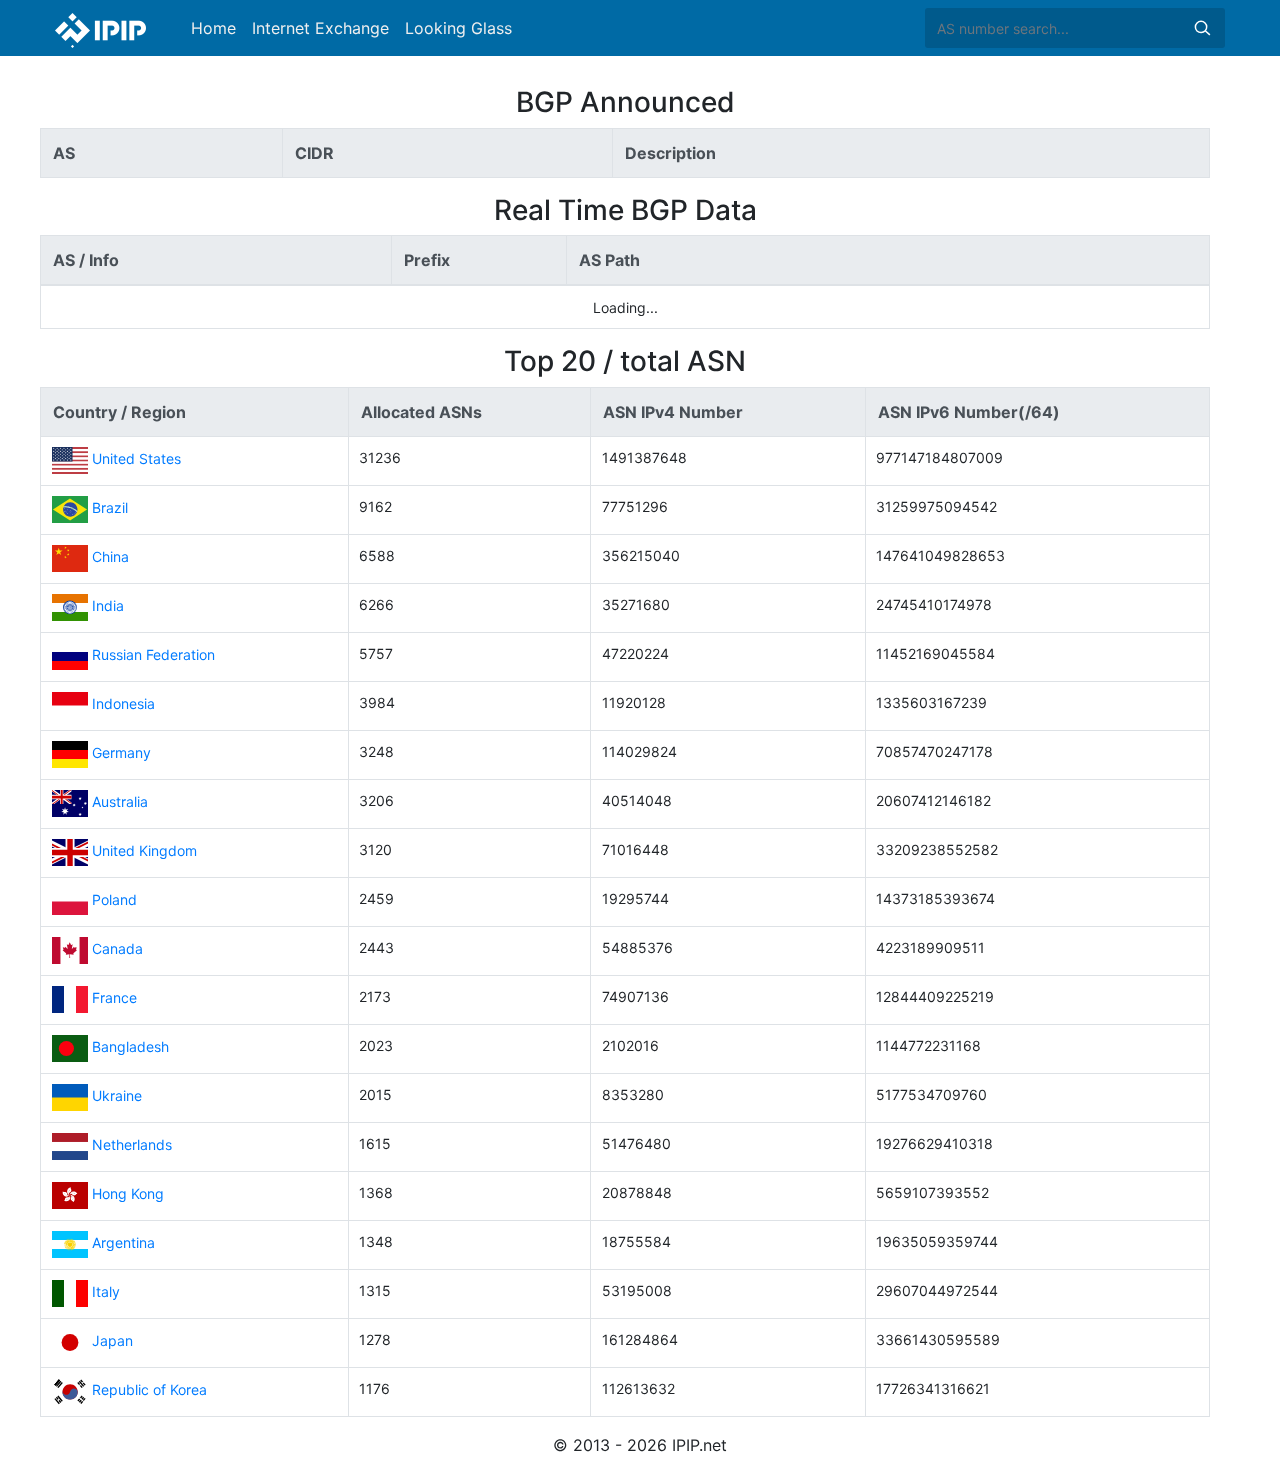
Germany (121, 753)
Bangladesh (130, 1047)
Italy (106, 1292)
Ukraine (117, 1096)
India (108, 606)
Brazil (110, 508)
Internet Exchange (320, 28)
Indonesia (123, 704)
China (110, 557)
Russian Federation (153, 655)
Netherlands (132, 1145)
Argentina (123, 1243)
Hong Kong (128, 1194)
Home (213, 28)
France (114, 998)
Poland (114, 900)
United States (136, 459)
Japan (112, 1341)
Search (1202, 28)
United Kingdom (144, 851)
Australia (120, 802)
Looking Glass (458, 28)
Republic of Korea (149, 1390)
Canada (117, 949)
